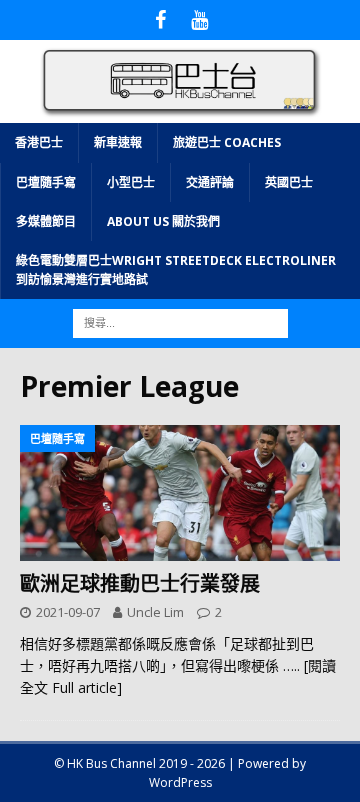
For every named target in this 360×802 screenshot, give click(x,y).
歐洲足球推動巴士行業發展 (140, 583)
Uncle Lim (155, 612)
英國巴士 (289, 182)
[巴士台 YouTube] (199, 20)
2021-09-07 (68, 612)
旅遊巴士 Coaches (227, 142)
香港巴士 (39, 142)
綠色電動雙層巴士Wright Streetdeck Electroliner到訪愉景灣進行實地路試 (176, 270)
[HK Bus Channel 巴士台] (180, 111)
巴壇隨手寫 (46, 182)
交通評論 (210, 182)
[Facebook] (160, 20)
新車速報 (118, 142)
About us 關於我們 (163, 221)
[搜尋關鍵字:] (180, 322)
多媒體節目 (46, 221)
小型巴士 (131, 182)
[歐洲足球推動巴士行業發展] (180, 493)
